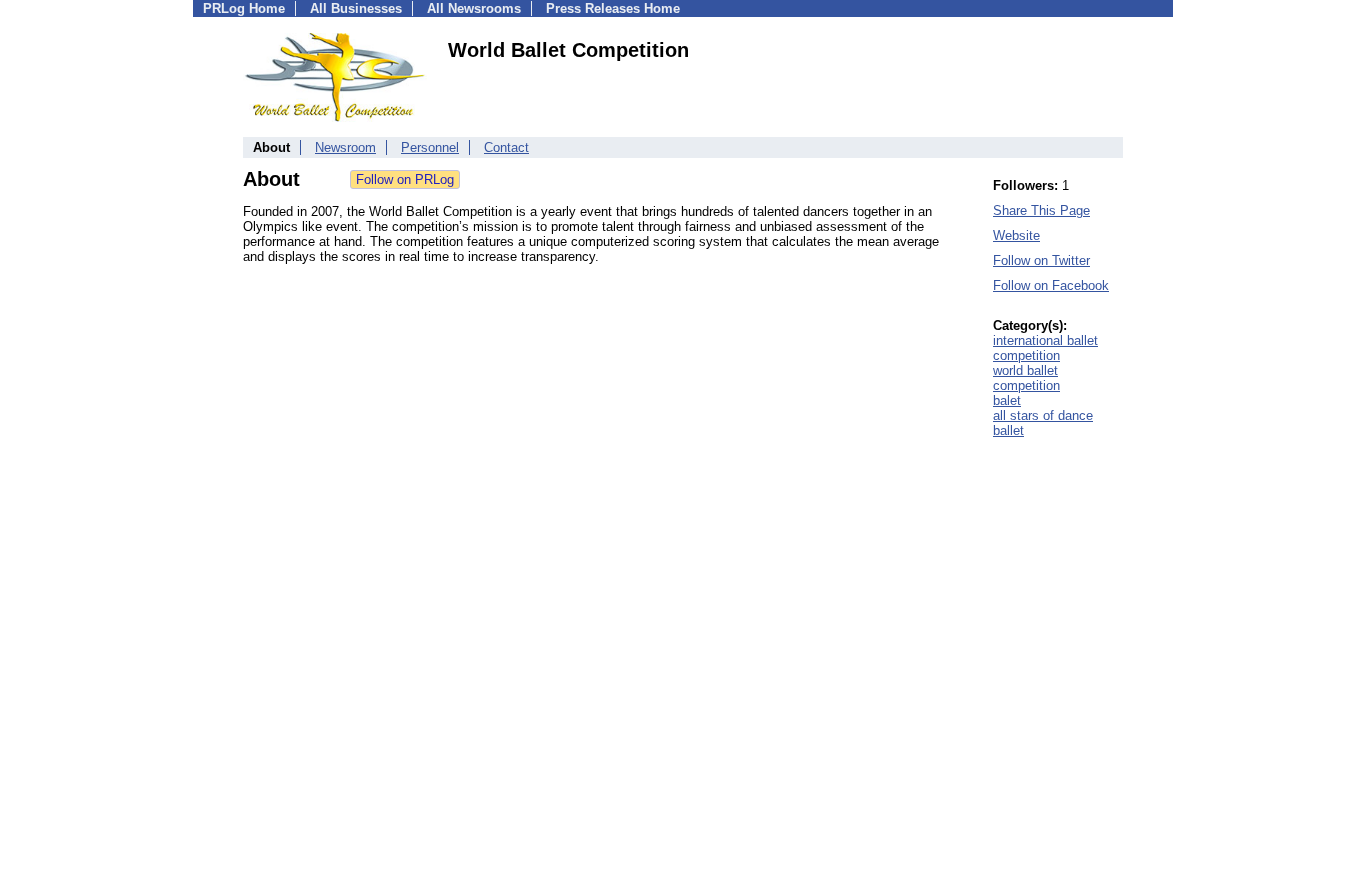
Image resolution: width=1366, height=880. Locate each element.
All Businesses (356, 8)
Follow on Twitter (1041, 260)
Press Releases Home (613, 8)
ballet (1008, 430)
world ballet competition (1026, 378)
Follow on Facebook (1051, 285)
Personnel (430, 147)
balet (1007, 400)
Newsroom (345, 147)
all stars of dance (1043, 415)
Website (1016, 235)
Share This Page (1041, 210)
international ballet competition (1045, 348)
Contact (506, 147)
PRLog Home (244, 8)
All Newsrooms (474, 8)
